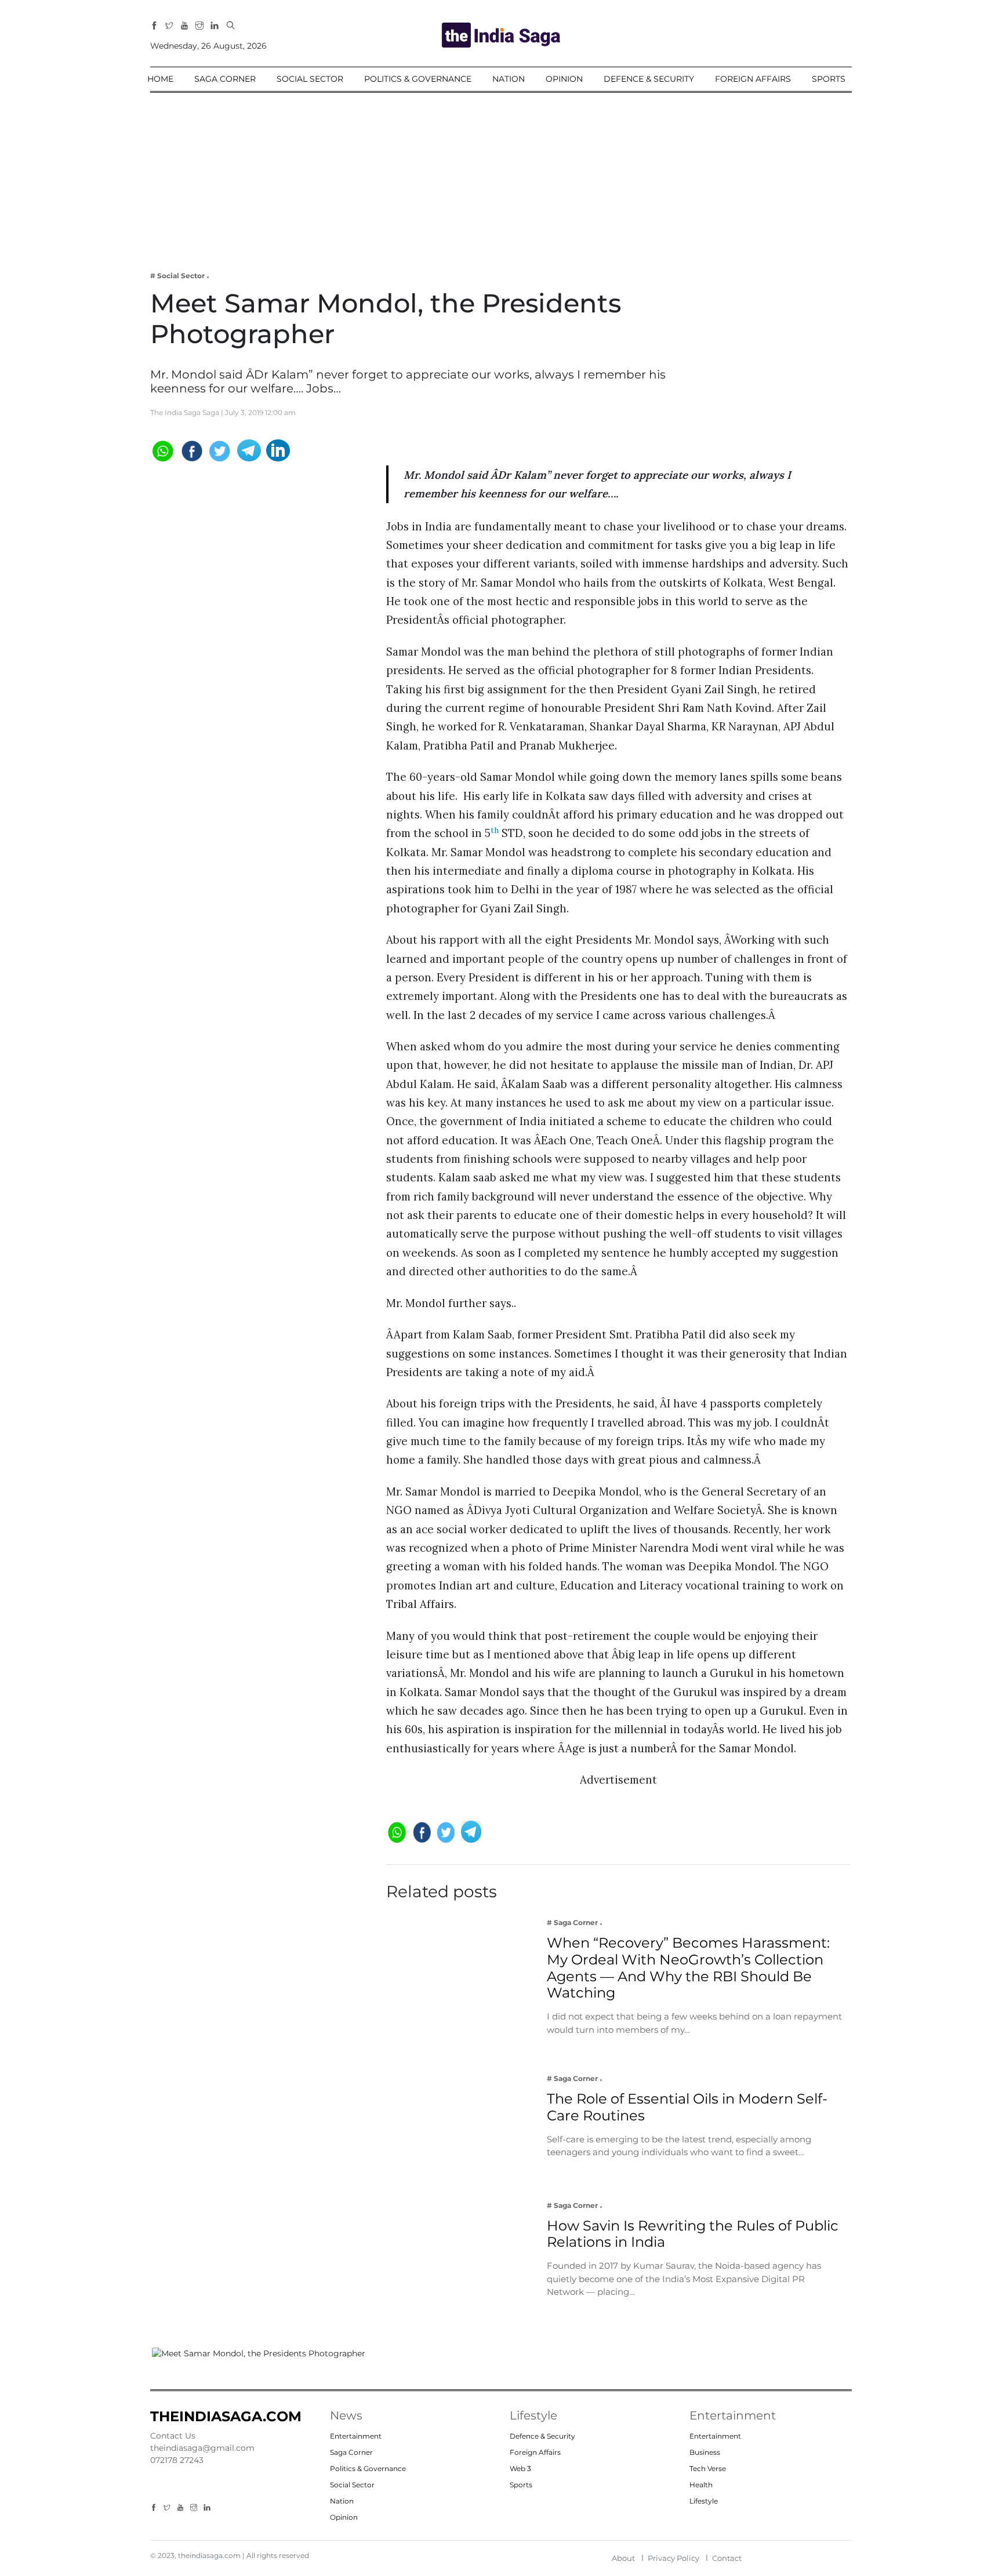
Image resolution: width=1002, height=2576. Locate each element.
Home (160, 79)
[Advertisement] (501, 174)
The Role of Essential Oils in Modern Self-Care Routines (687, 2107)
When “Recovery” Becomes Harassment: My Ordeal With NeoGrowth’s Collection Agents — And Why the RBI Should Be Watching (688, 1968)
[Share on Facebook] (191, 450)
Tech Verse (708, 2468)
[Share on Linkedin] (278, 450)
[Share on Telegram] (249, 450)
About (623, 2558)
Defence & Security (649, 79)
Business (705, 2452)
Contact (727, 2558)
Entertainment (356, 2436)
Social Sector (310, 79)
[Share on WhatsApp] (162, 450)
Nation (509, 79)
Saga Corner (225, 79)
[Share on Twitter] (220, 450)
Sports (829, 79)
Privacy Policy (674, 2558)
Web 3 (520, 2468)
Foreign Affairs (753, 79)
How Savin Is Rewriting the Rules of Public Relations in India (693, 2234)
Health (701, 2485)
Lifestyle (704, 2501)
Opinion (564, 79)
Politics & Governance (418, 79)
